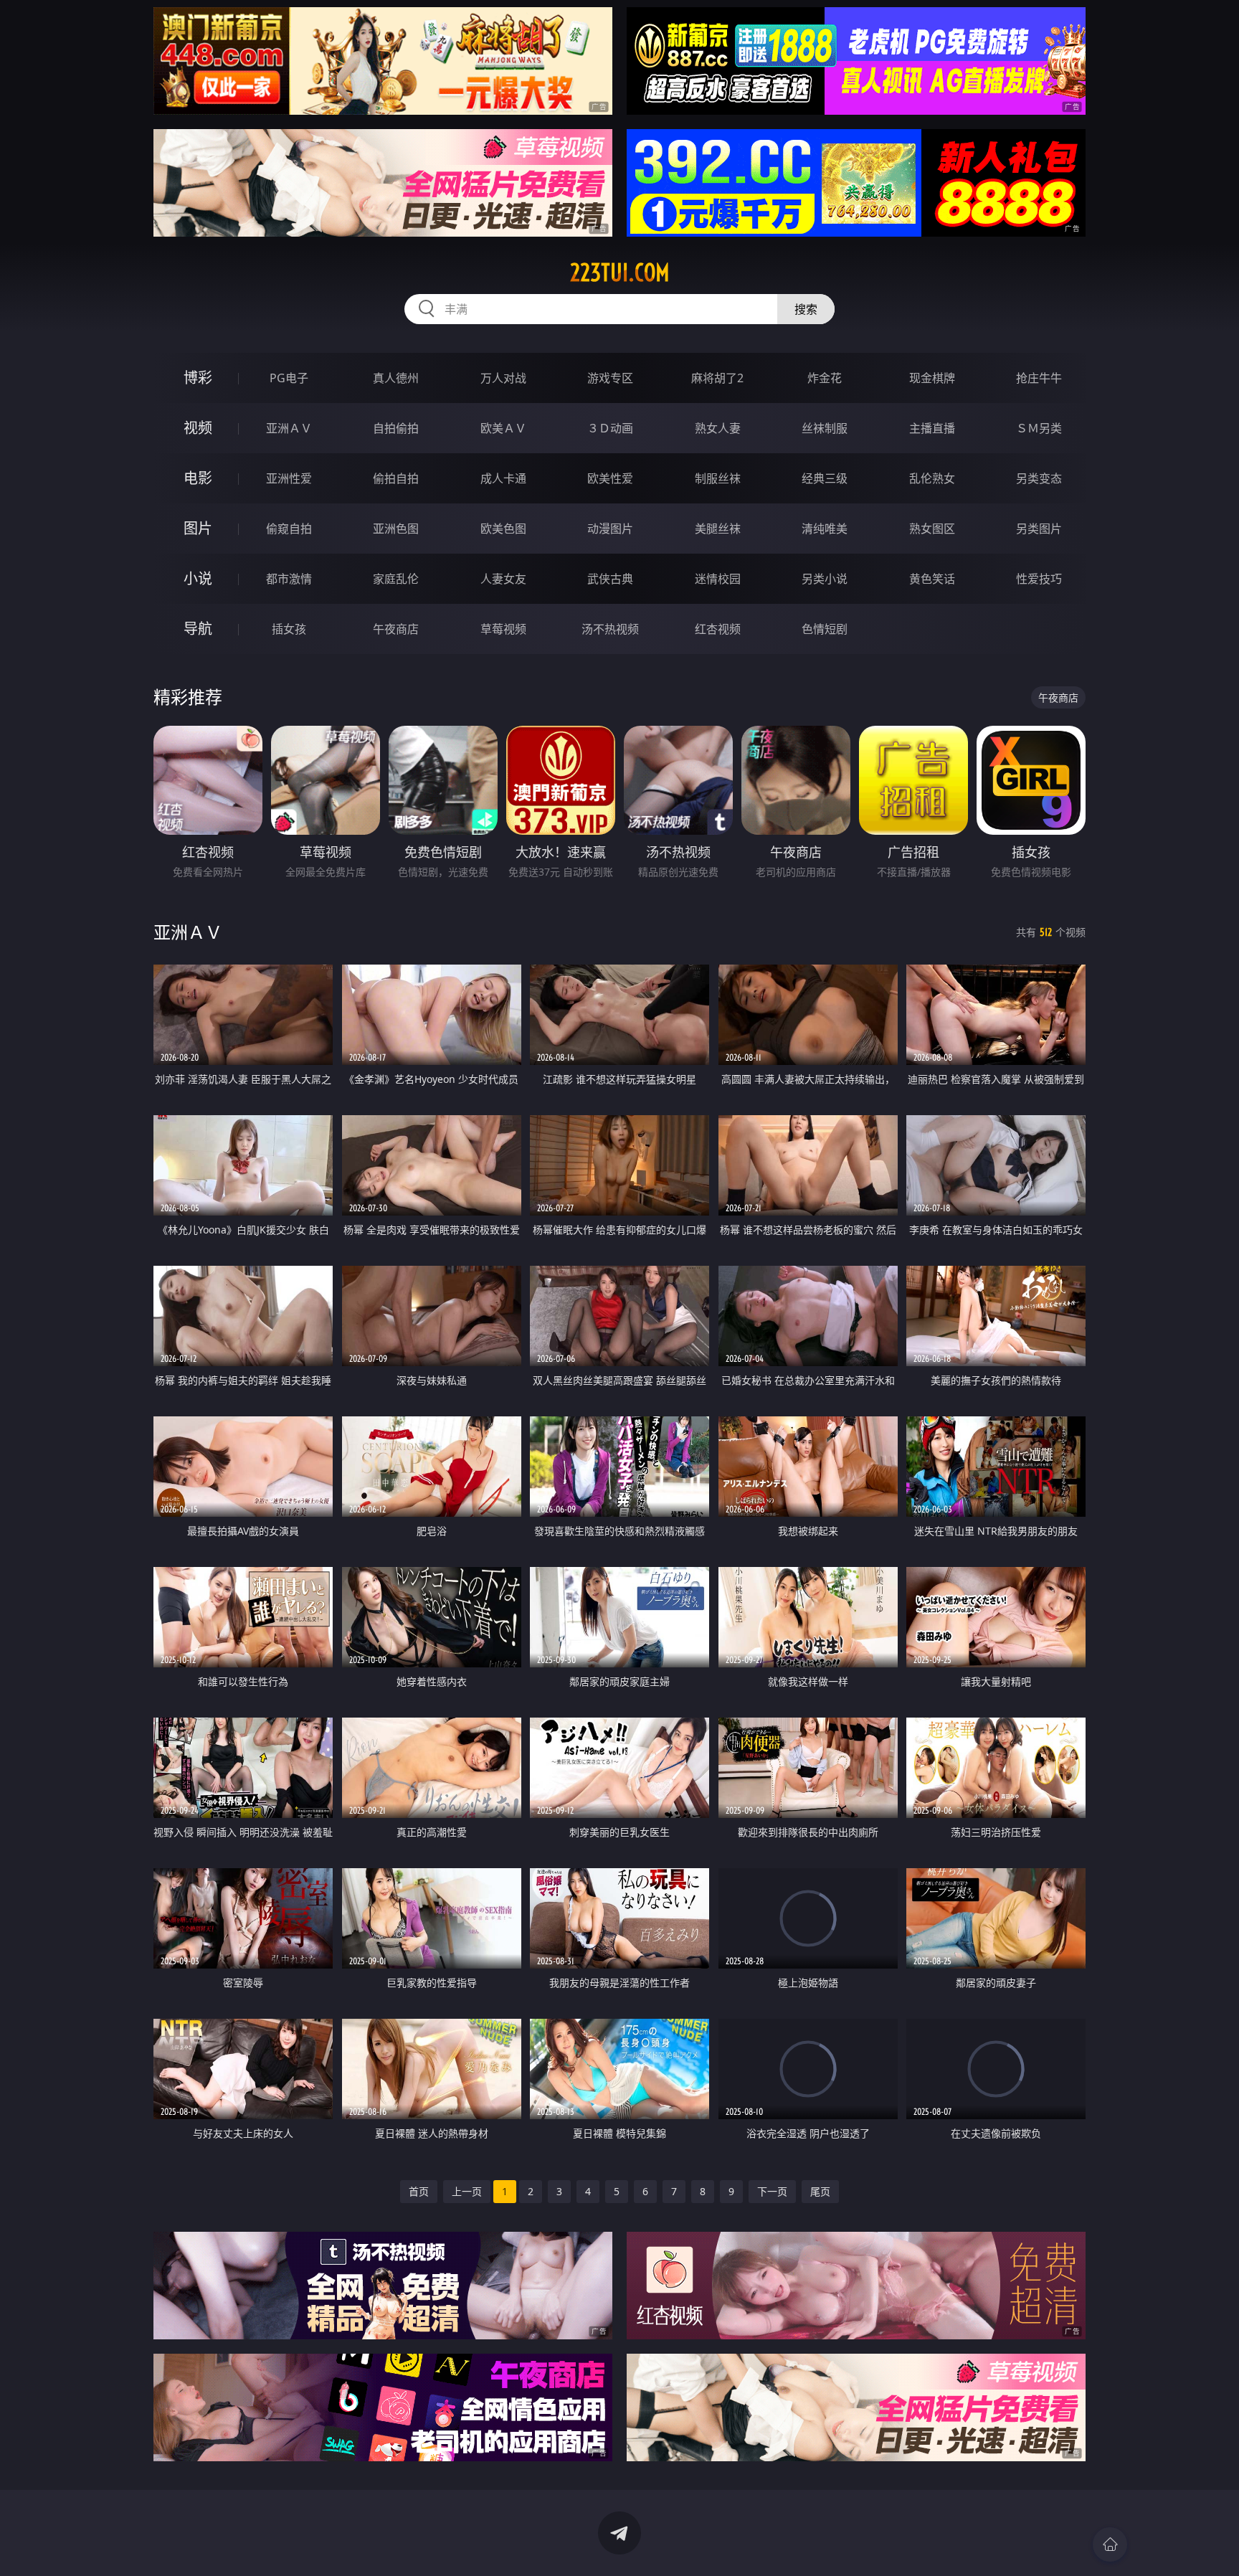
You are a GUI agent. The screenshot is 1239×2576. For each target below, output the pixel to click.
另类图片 (1039, 529)
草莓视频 (503, 629)
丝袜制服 (825, 428)
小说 (198, 578)
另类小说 (825, 579)
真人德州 (396, 378)
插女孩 (289, 629)
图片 (198, 528)
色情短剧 (825, 629)
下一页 (772, 2191)
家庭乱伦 (396, 579)
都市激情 (289, 579)
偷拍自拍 (396, 478)
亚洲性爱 (289, 478)
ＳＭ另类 (1039, 428)
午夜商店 (396, 629)
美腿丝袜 (718, 529)
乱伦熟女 (932, 478)
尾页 (820, 2191)
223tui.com (620, 273)
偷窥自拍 (289, 529)
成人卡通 (503, 478)
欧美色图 (503, 529)
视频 (198, 428)
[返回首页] (1110, 2544)
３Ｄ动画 (610, 428)
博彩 (198, 378)
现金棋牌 (932, 378)
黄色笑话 (932, 579)
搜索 (806, 309)
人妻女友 (503, 579)
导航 (198, 629)
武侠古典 (610, 579)
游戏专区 (610, 378)
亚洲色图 (396, 529)
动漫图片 (610, 529)
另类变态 (1039, 478)
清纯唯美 (825, 529)
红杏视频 (718, 629)
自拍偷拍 (396, 428)
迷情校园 (718, 579)
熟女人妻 (718, 428)
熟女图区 (932, 529)
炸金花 (825, 378)
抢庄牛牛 (1039, 378)
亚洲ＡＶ (289, 428)
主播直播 (932, 428)
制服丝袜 (718, 478)
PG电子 (289, 378)
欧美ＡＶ (503, 428)
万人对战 (503, 378)
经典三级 (825, 478)
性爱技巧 (1039, 579)
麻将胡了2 (717, 378)
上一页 (467, 2191)
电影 (198, 478)
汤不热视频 (610, 629)
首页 (419, 2191)
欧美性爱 (610, 478)
